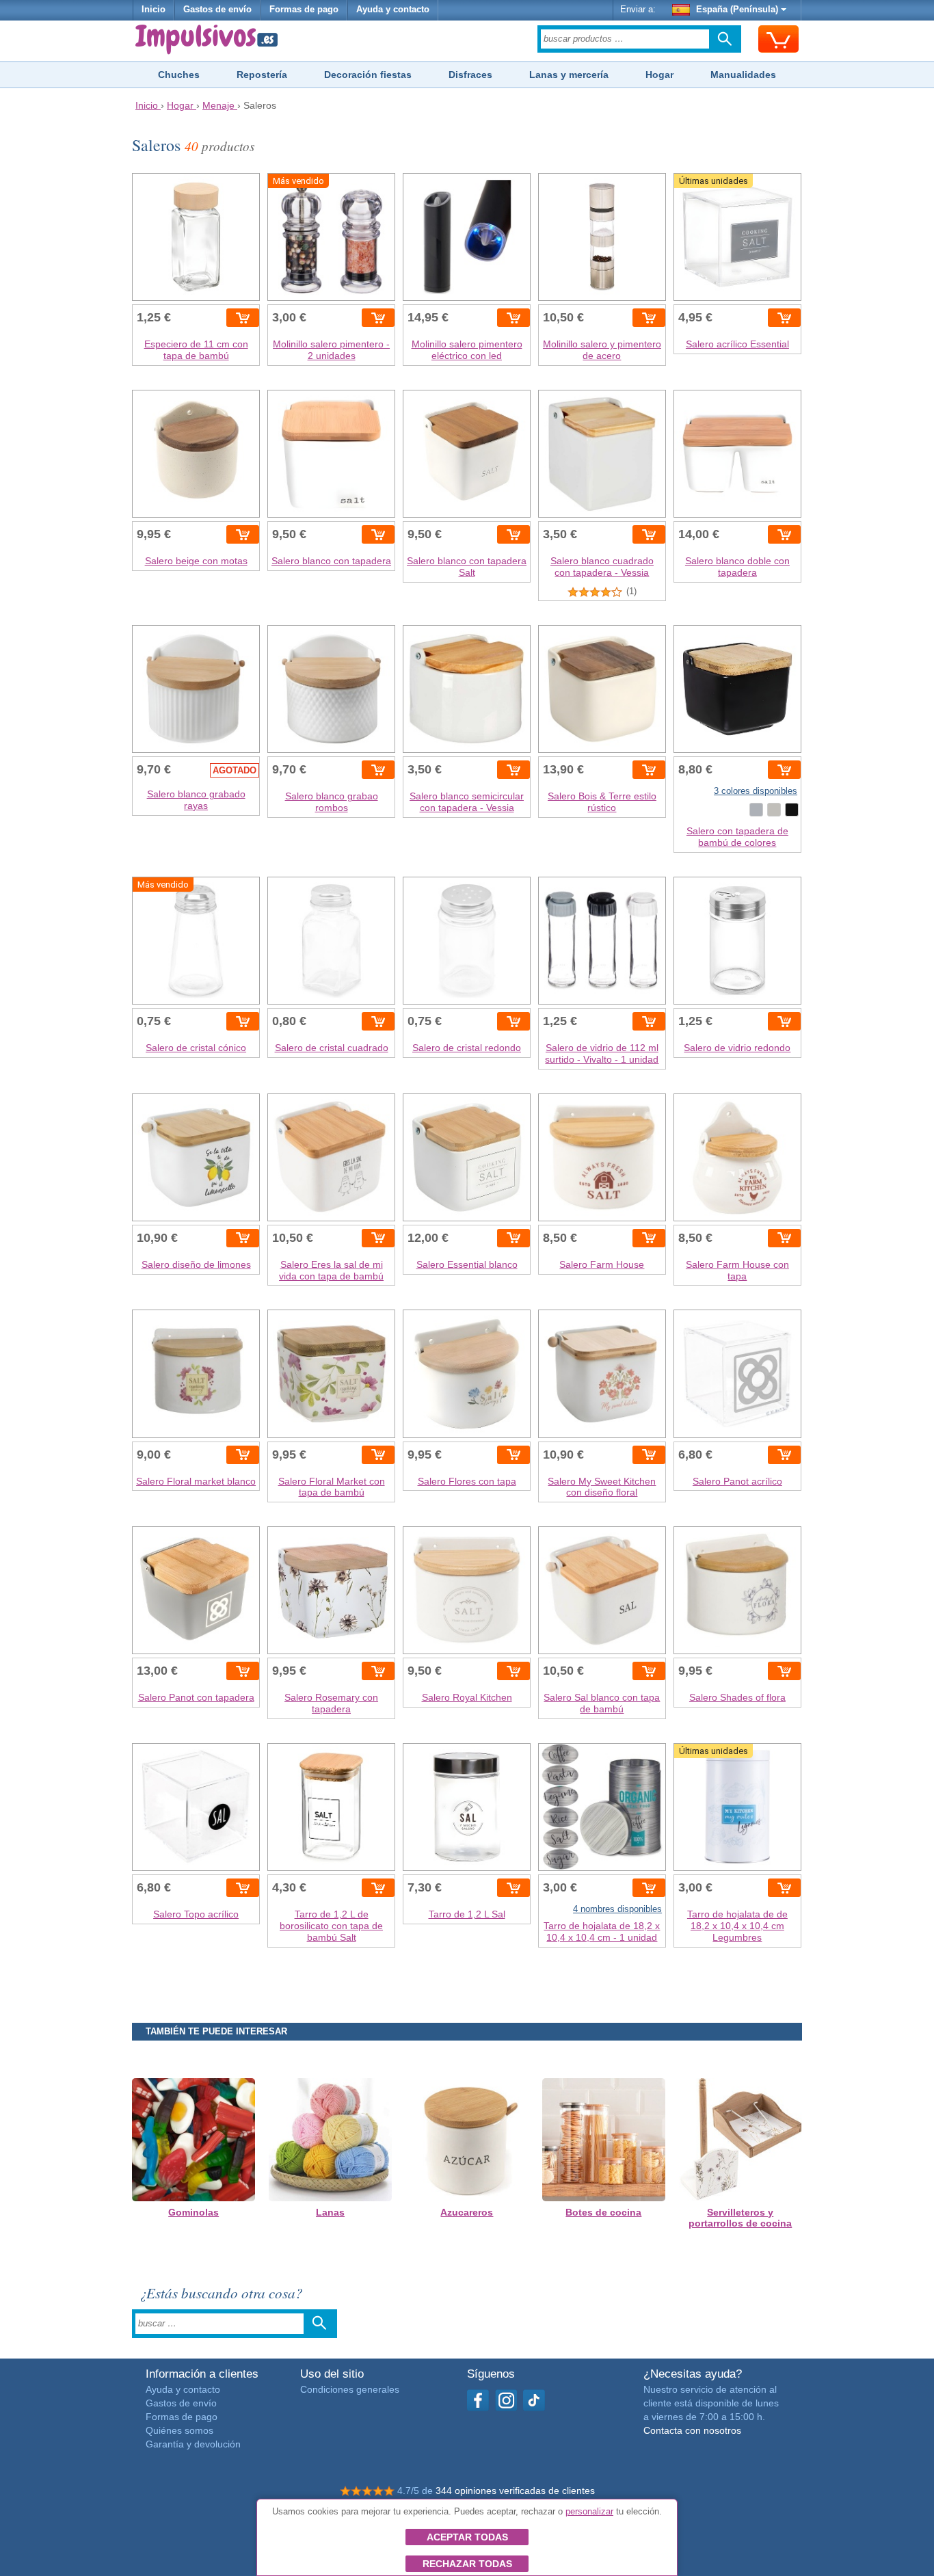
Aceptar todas (467, 2537)
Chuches (179, 75)
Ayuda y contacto (393, 10)
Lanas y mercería (569, 75)
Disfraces (470, 75)
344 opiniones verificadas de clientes (515, 2491)
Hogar (659, 75)
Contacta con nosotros (692, 2430)
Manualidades (743, 75)
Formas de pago (304, 10)
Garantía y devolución (193, 2444)
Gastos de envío (217, 10)
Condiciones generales (350, 2389)
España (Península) (737, 10)
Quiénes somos (179, 2430)
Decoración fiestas (368, 75)
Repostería (262, 75)
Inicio (154, 10)
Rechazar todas (467, 2564)
